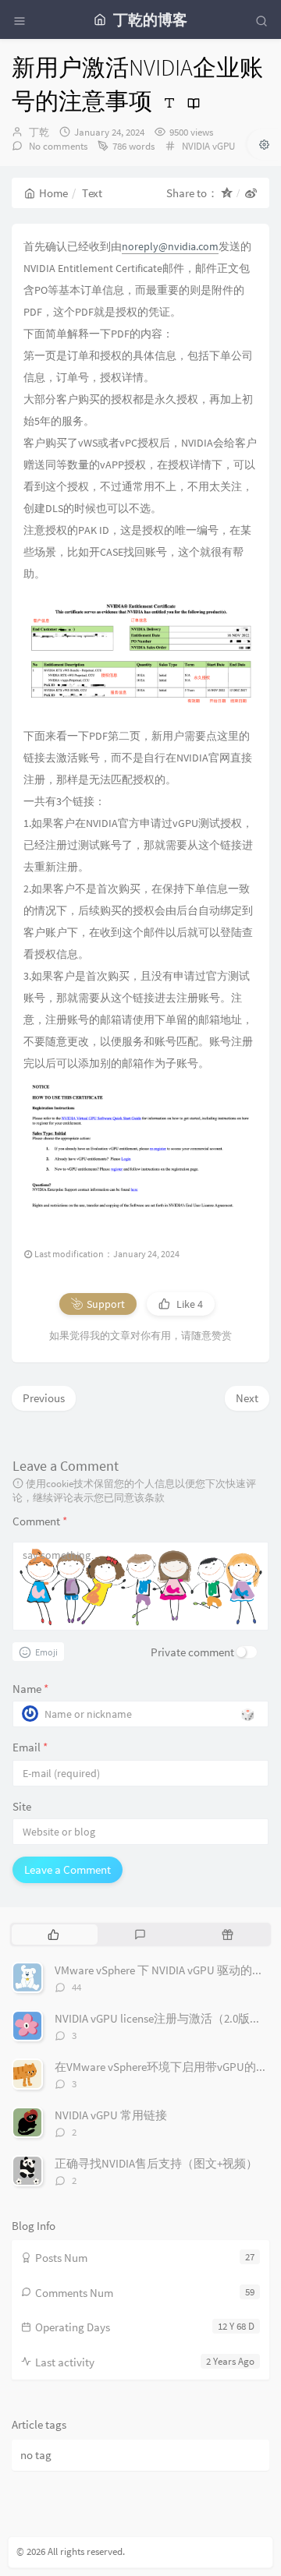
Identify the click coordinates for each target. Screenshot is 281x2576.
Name (30, 1689)
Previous (44, 1398)
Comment (40, 1521)
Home (53, 193)
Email (30, 1747)
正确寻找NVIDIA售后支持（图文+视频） (156, 2163)
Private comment (192, 1652)
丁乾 (39, 132)
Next (247, 1398)
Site (22, 1806)
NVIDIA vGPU (208, 146)
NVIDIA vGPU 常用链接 (111, 2115)
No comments (57, 146)
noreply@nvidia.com (170, 246)
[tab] (53, 1935)
